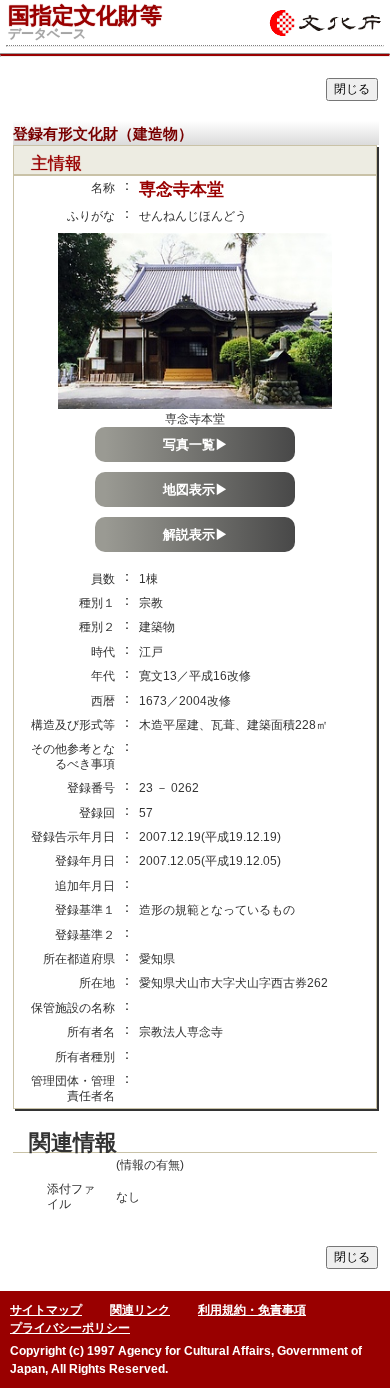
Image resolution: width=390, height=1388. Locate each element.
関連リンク (140, 1310)
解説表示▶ (195, 534)
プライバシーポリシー (70, 1328)
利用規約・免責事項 (252, 1310)
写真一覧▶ (195, 444)
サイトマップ (46, 1310)
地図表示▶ (195, 489)
